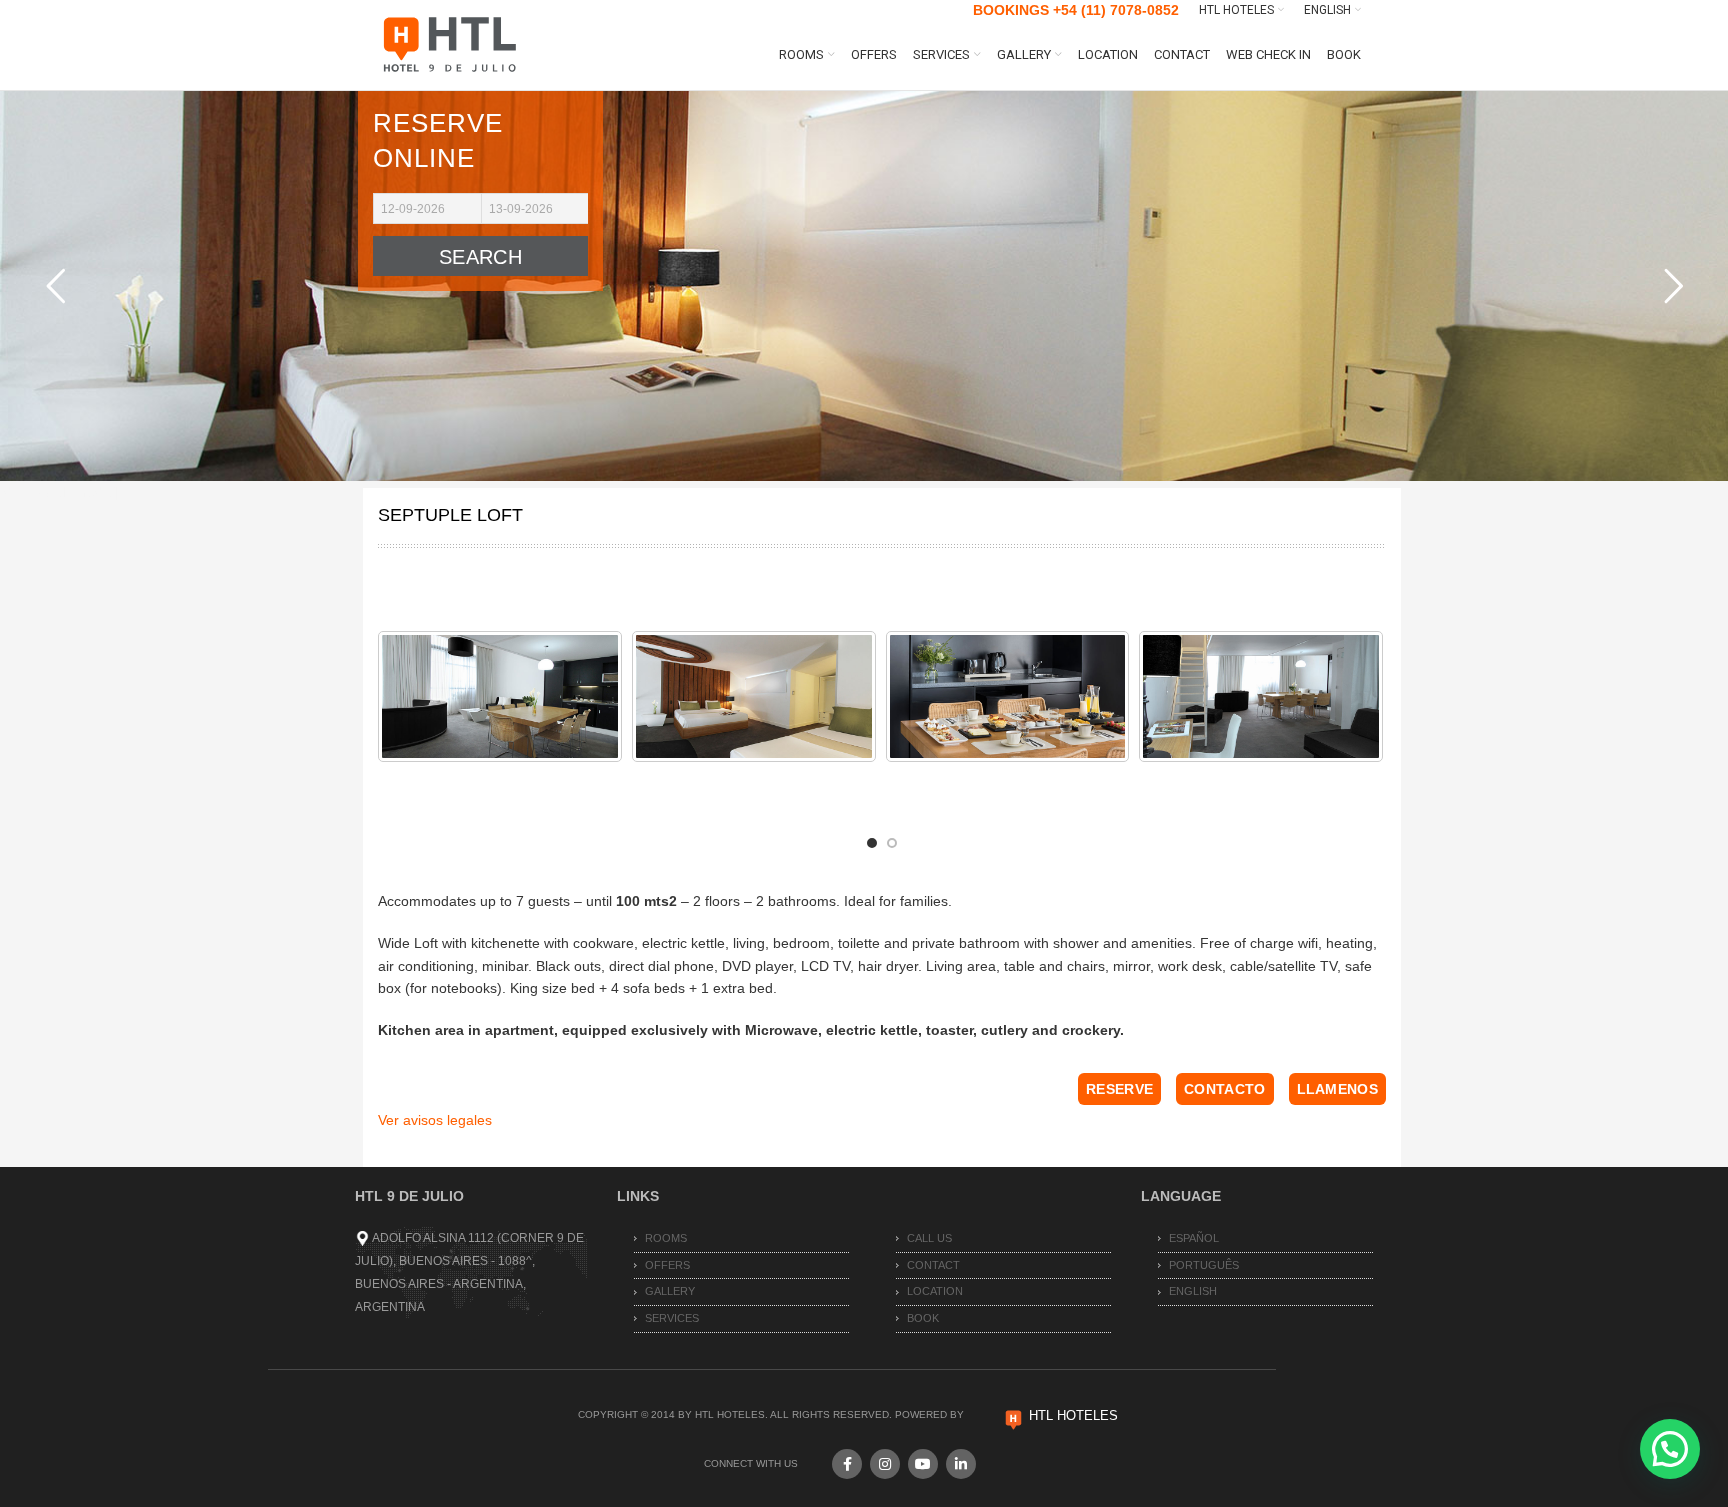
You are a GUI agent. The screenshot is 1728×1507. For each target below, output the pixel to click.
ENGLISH (1193, 1291)
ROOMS (666, 1238)
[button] (1670, 1449)
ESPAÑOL (1194, 1238)
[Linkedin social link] (961, 1464)
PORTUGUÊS (1204, 1265)
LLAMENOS (1337, 1089)
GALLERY (670, 1291)
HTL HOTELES (1073, 1415)
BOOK (923, 1318)
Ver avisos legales (435, 1120)
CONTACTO (1224, 1089)
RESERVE (1119, 1089)
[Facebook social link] (847, 1464)
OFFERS (667, 1265)
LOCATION (935, 1291)
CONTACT (933, 1265)
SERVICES (672, 1318)
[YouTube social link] (923, 1464)
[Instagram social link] (885, 1464)
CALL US (929, 1238)
